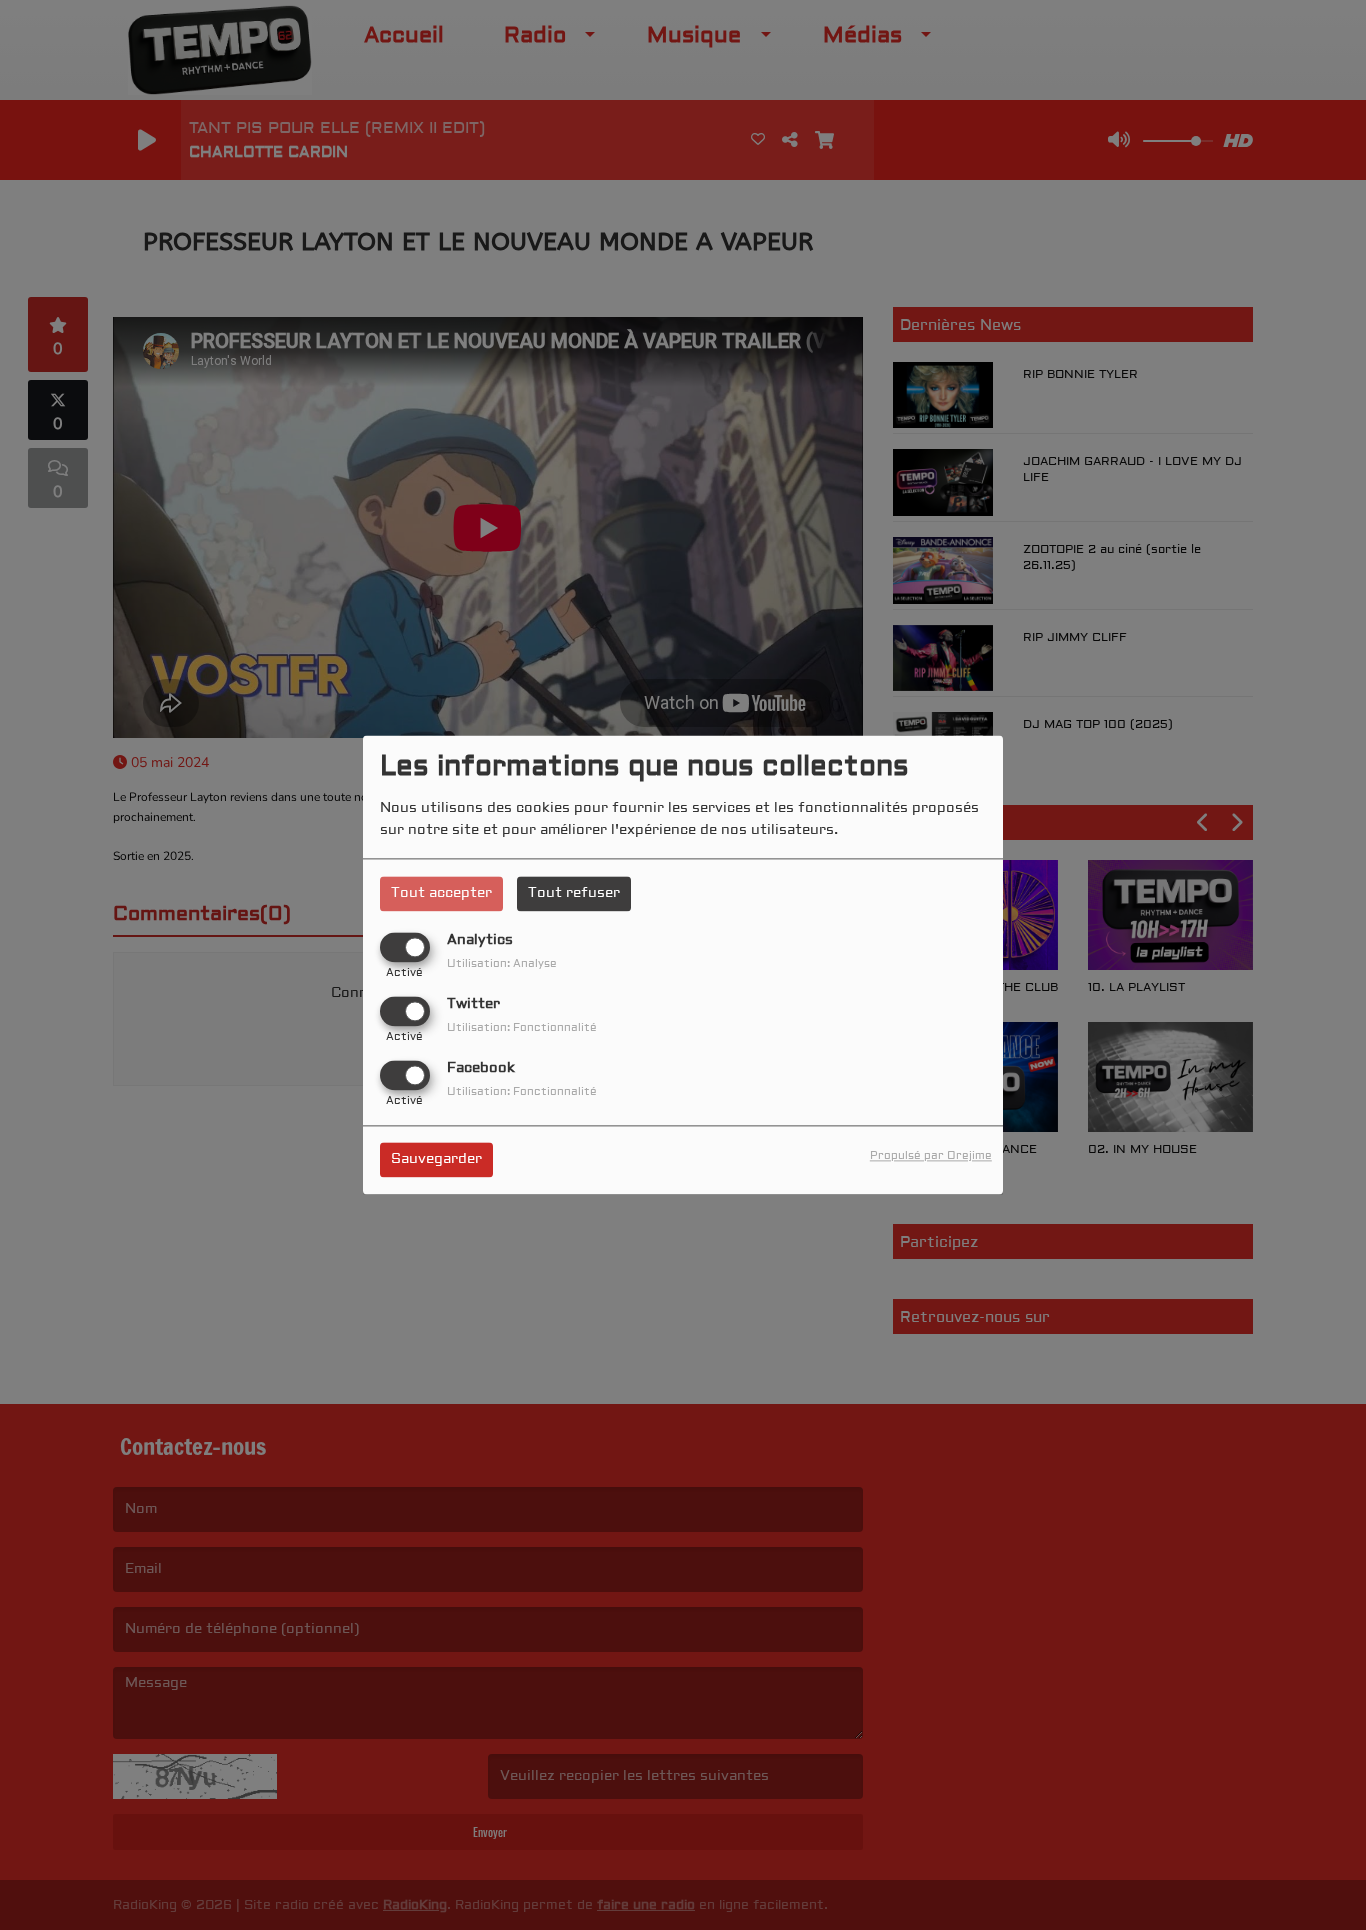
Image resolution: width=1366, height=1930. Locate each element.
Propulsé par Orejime (931, 1156)
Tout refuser (574, 893)
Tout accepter (441, 893)
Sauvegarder (436, 1160)
